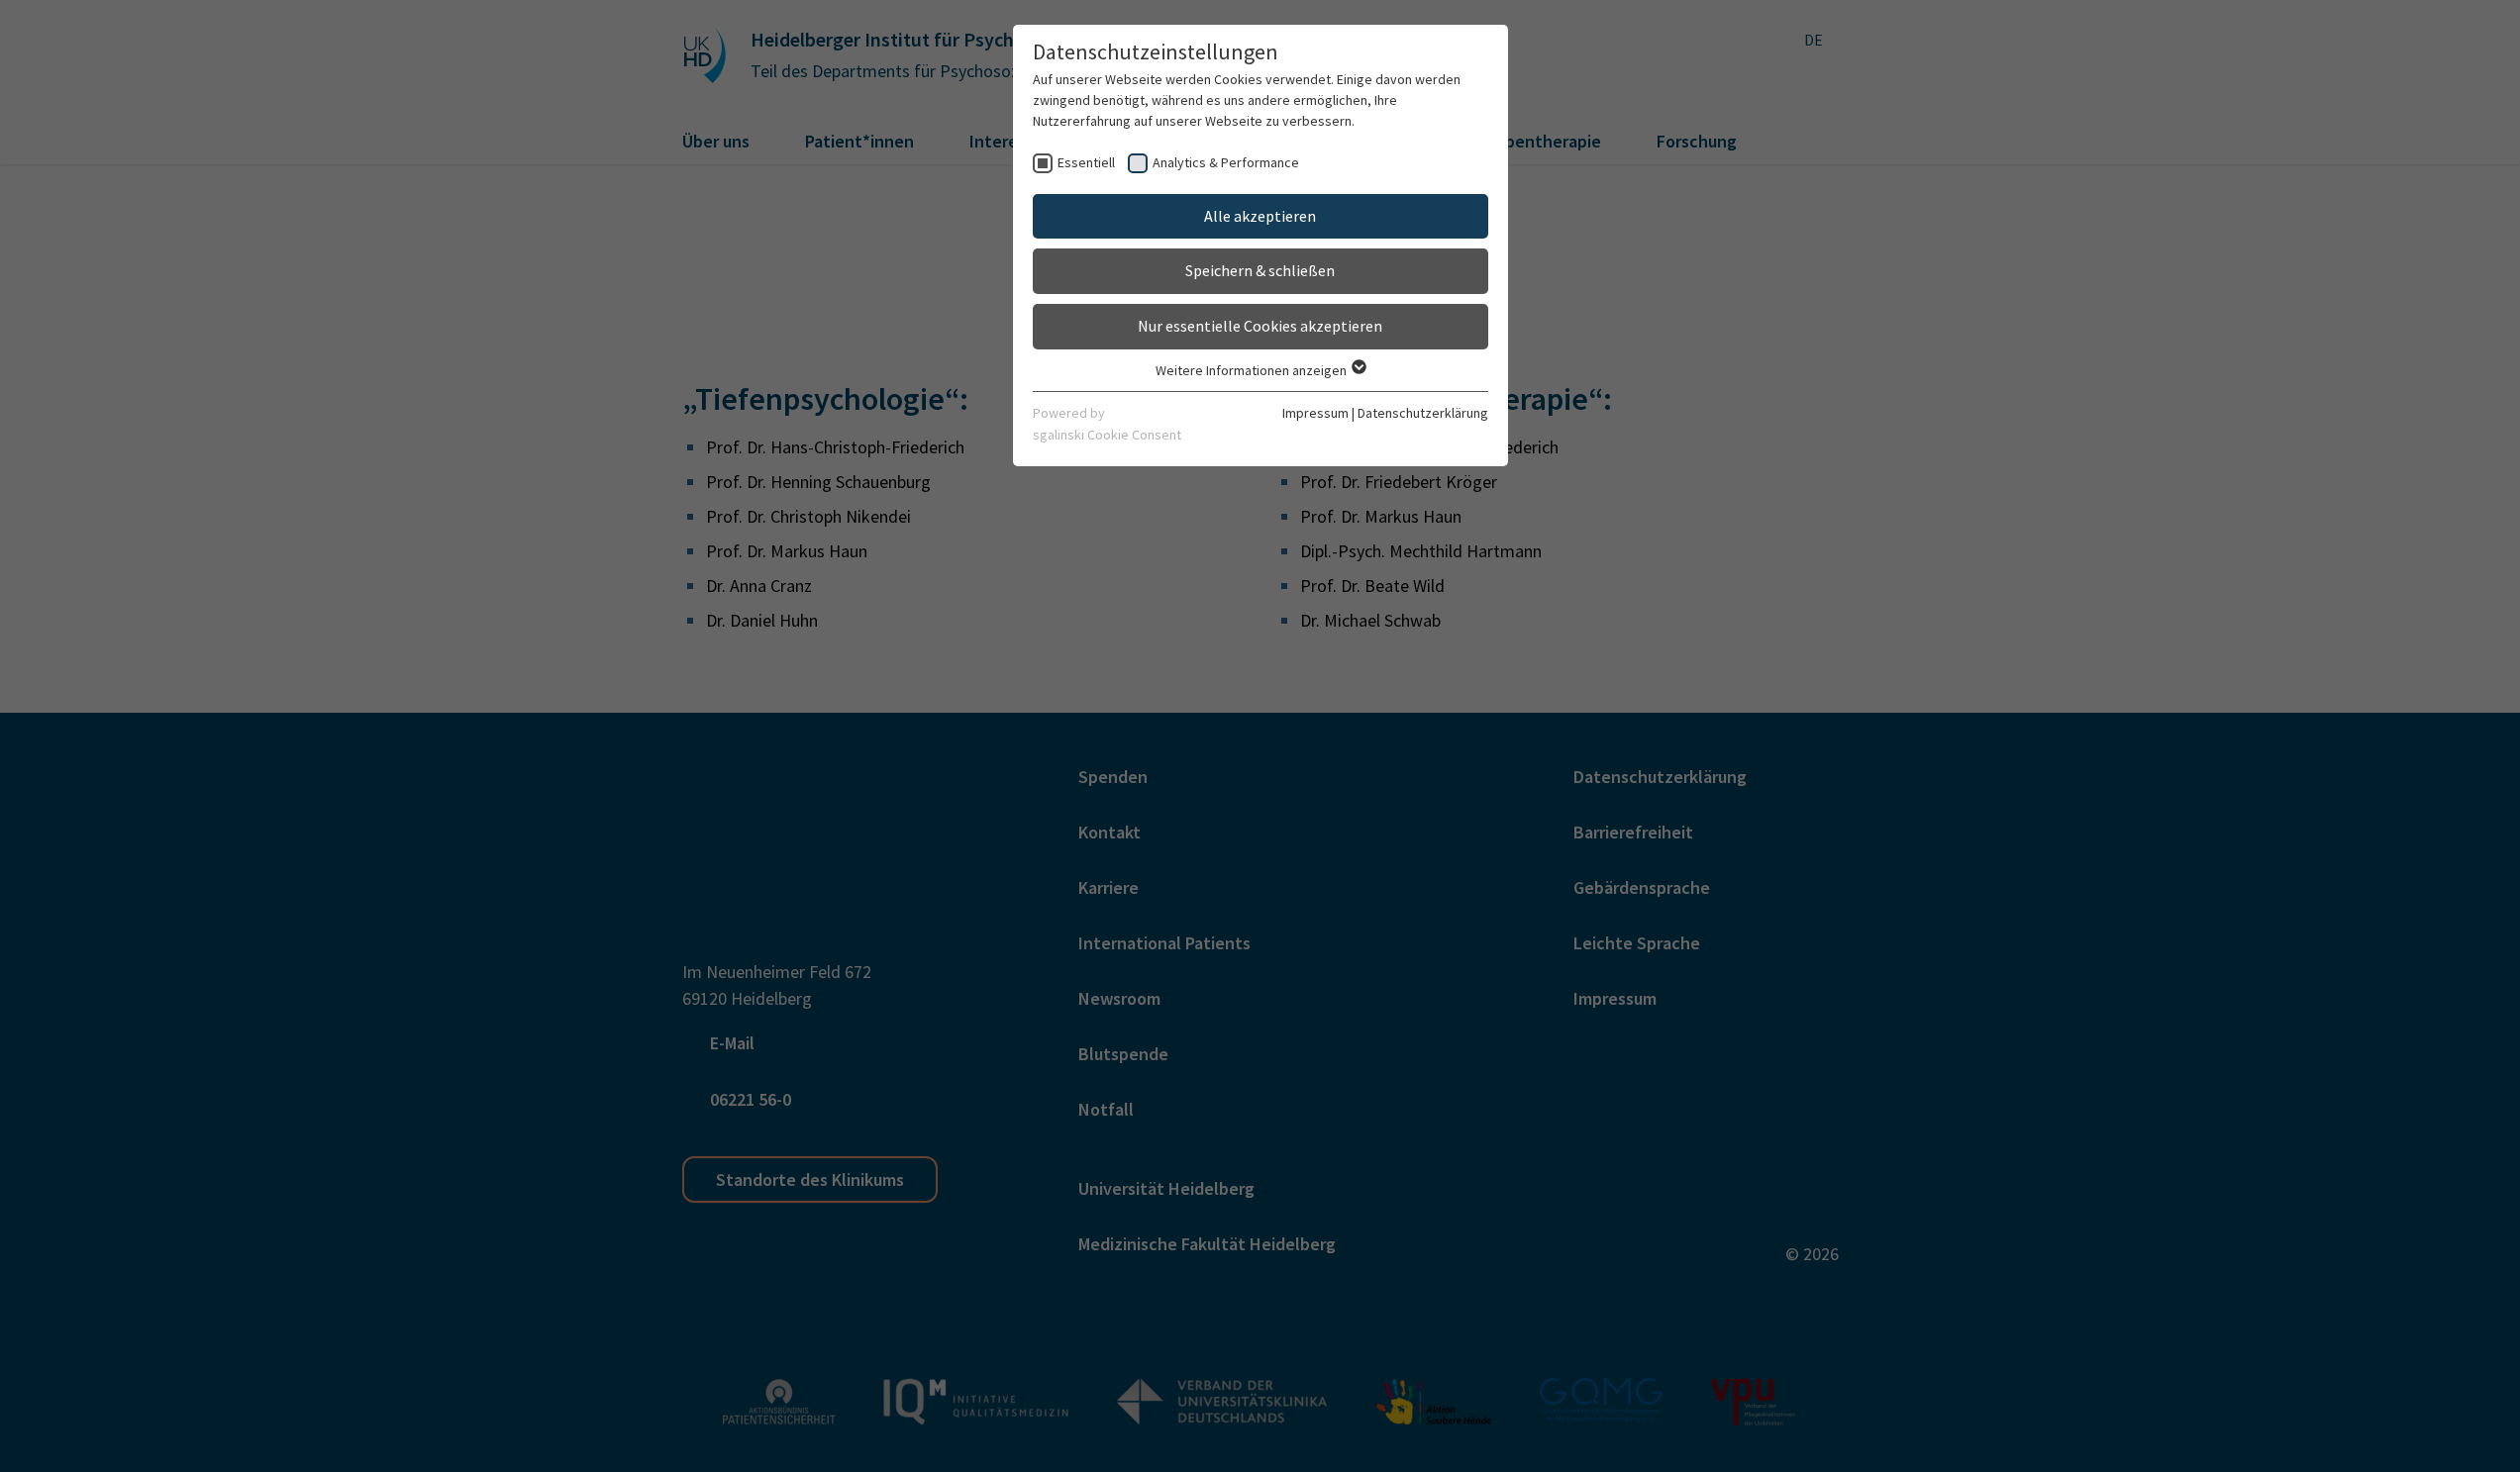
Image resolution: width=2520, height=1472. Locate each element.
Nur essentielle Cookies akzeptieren (1260, 326)
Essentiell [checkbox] (1086, 162)
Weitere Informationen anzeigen (1253, 370)
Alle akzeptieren (1260, 216)
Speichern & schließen (1260, 270)
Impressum (1315, 413)
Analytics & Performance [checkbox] (1226, 162)
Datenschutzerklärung (1423, 413)
